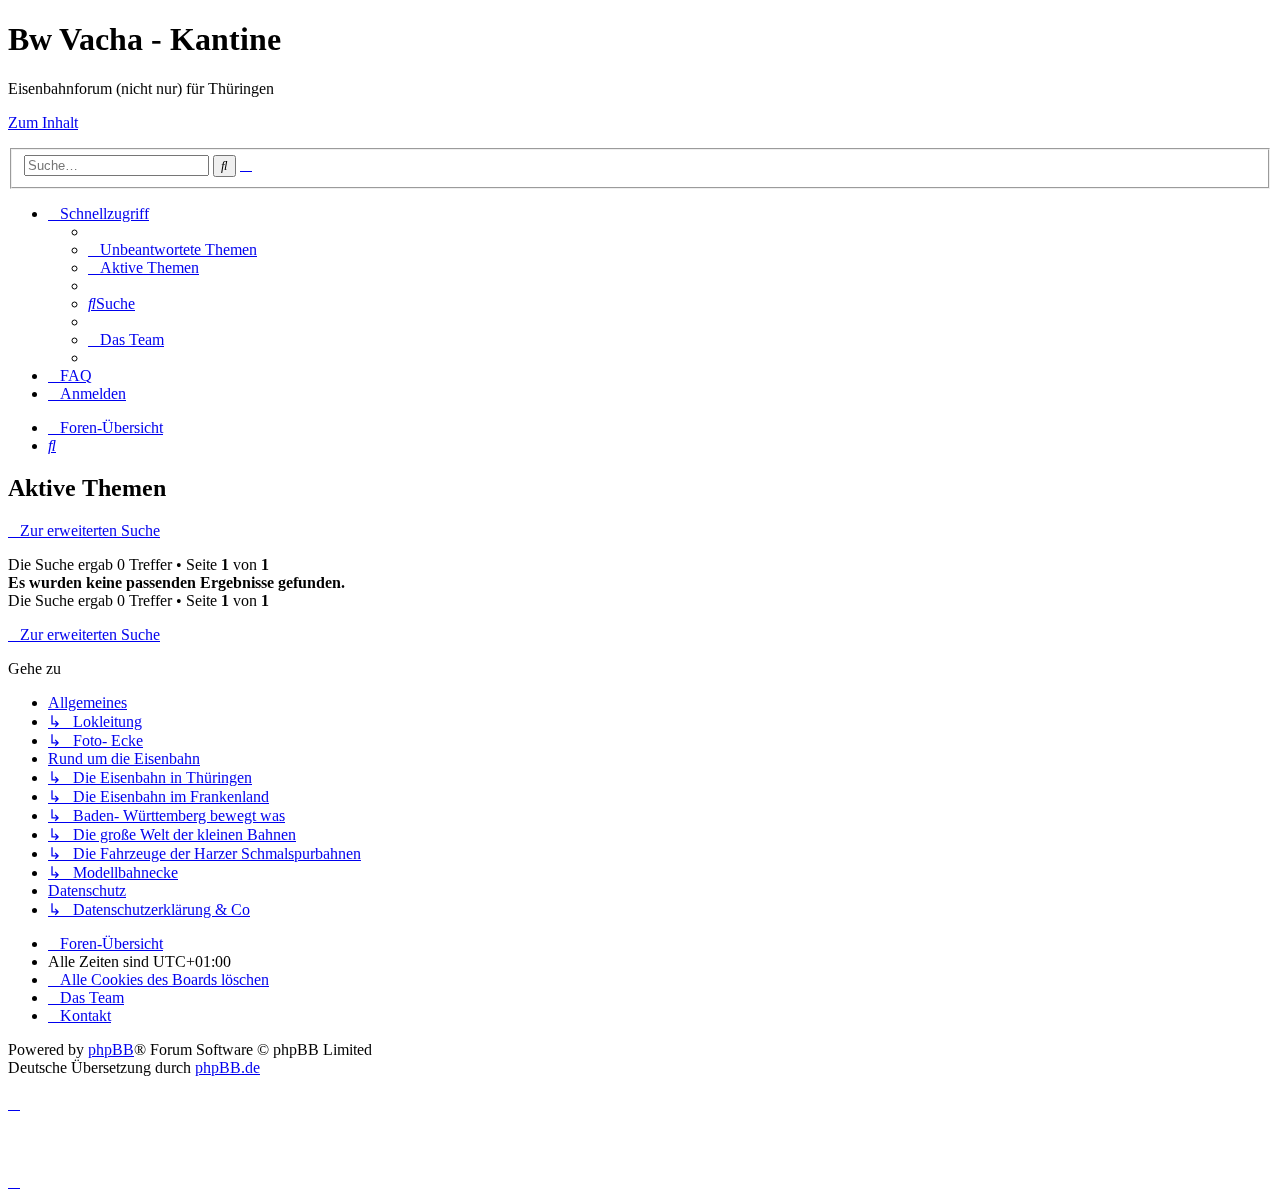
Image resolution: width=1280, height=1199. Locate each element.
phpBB (111, 1049)
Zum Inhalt (43, 122)
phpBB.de (227, 1067)
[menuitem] (172, 249)
